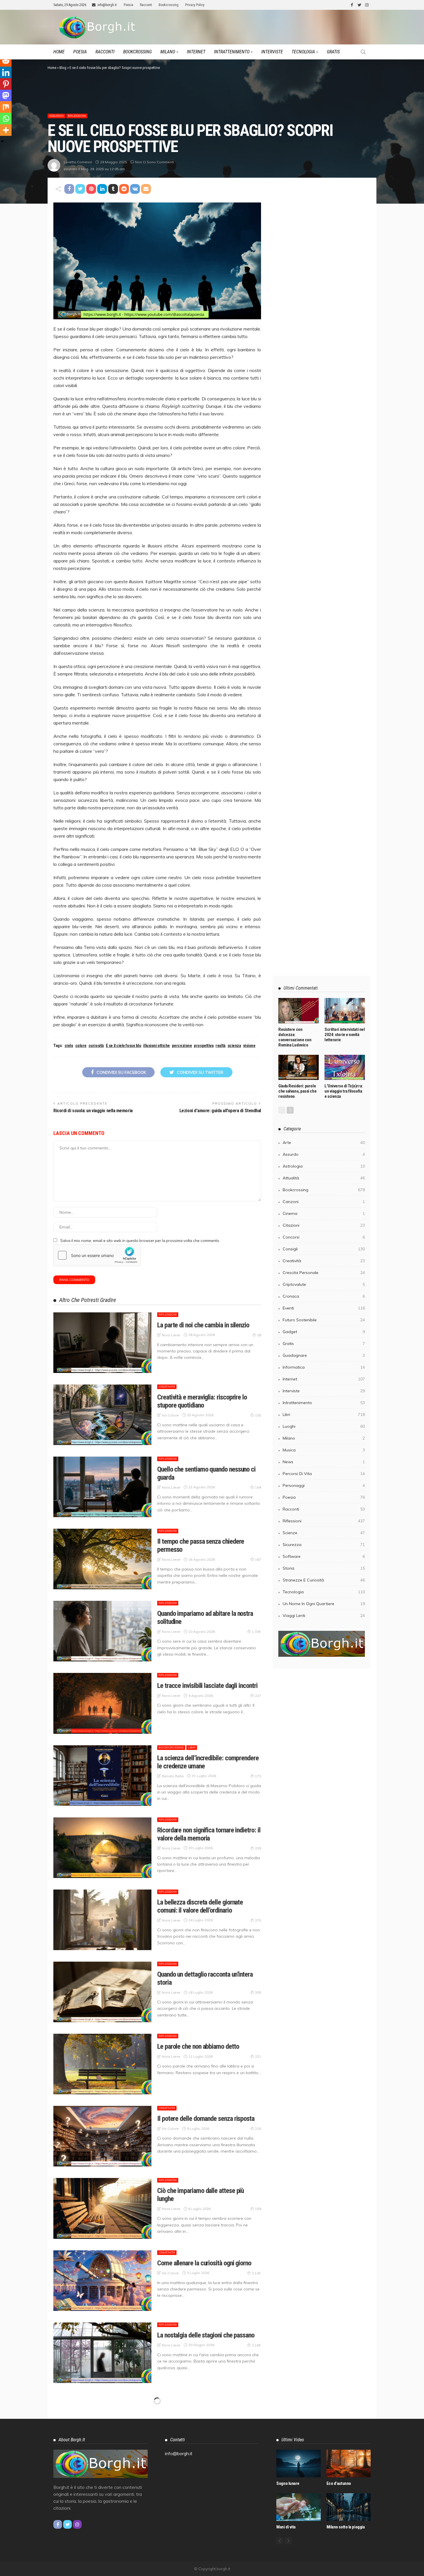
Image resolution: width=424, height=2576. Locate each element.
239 (258, 1848)
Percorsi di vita (324, 1474)
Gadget (324, 1332)
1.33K (256, 1632)
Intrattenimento (232, 52)
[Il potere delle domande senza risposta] (102, 2136)
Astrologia (324, 1166)
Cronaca (324, 1296)
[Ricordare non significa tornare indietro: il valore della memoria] (102, 1848)
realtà (220, 1046)
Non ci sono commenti (154, 162)
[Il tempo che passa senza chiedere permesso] (102, 1559)
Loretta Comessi (78, 162)
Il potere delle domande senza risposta (206, 2119)
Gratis (333, 52)
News (324, 1462)
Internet (196, 52)
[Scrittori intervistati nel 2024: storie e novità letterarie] (345, 1011)
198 (258, 2425)
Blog (63, 68)
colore (81, 1046)
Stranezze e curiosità (324, 1580)
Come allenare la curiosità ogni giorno (204, 2263)
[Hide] (2, 141)
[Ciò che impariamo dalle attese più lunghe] (102, 2208)
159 (258, 2209)
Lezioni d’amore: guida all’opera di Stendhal (220, 1111)
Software (324, 1556)
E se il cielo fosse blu (124, 1046)
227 (258, 1696)
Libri (192, 1747)
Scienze (324, 1533)
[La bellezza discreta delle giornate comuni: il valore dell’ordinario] (102, 1920)
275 (258, 1920)
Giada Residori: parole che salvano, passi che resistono (297, 1091)
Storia (324, 1568)
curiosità (96, 1046)
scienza (234, 1046)
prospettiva (204, 1046)
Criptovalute (324, 1284)
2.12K (256, 2273)
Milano (168, 52)
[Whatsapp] (6, 119)
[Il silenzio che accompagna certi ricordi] (102, 2497)
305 (258, 1992)
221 (258, 2056)
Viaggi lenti (324, 1616)
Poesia (128, 5)
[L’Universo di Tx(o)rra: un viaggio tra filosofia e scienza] (345, 1067)
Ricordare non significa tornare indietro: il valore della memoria (209, 1834)
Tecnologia (303, 52)
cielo (69, 1046)
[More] (6, 130)
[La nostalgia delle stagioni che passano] (102, 2353)
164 (258, 1487)
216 (258, 2128)
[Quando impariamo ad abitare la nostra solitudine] (102, 1631)
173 (258, 1776)
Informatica (324, 1367)
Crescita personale (324, 1273)
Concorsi (324, 1237)
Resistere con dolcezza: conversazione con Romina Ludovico (295, 1037)
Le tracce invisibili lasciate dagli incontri (207, 1686)
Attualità (324, 1178)
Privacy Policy (195, 5)
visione (249, 1046)
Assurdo (56, 116)
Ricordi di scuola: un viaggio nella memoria (93, 1111)
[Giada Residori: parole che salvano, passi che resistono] (299, 1067)
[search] (363, 52)
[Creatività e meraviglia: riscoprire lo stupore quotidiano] (102, 1415)
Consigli (324, 1249)
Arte (324, 1142)
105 (258, 1415)
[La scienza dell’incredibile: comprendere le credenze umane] (102, 1776)
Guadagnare (324, 1355)
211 (258, 2570)
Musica (324, 1450)
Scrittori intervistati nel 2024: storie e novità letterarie (345, 1035)
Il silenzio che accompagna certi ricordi (207, 2479)
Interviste (272, 52)
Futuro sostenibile (324, 1320)
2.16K (256, 2345)
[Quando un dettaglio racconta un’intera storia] (102, 1992)
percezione (182, 1046)
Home (59, 52)
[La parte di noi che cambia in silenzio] (102, 1343)
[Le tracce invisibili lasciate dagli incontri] (102, 1703)
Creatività (167, 1387)
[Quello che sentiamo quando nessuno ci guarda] (102, 1487)
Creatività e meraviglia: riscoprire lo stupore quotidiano (202, 1401)
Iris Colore (170, 1415)
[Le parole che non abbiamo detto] (102, 2064)
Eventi (324, 1308)
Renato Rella (173, 1776)
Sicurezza (324, 1545)
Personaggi (324, 1485)
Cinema (324, 1213)
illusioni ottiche (156, 1046)
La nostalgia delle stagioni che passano (206, 2335)
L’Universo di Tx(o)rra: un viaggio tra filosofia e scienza (344, 1091)
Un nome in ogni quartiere (324, 1604)
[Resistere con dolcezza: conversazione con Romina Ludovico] (299, 1011)
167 (258, 1559)
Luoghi (324, 1426)
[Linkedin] (6, 72)
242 (258, 2489)
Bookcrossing (169, 5)
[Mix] (6, 107)
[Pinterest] (6, 84)
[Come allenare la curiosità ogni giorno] (102, 2281)
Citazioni (324, 1225)
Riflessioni (77, 116)
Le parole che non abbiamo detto (198, 2046)
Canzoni (324, 1202)
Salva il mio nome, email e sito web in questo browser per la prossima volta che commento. (140, 1241)
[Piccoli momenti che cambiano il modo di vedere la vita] (102, 2425)
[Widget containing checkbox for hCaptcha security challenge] (97, 1255)
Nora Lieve (171, 1335)
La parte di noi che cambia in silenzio (203, 1325)
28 (259, 1335)
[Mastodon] (6, 95)
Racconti (146, 5)
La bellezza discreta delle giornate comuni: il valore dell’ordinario (200, 1906)
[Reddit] (6, 61)
